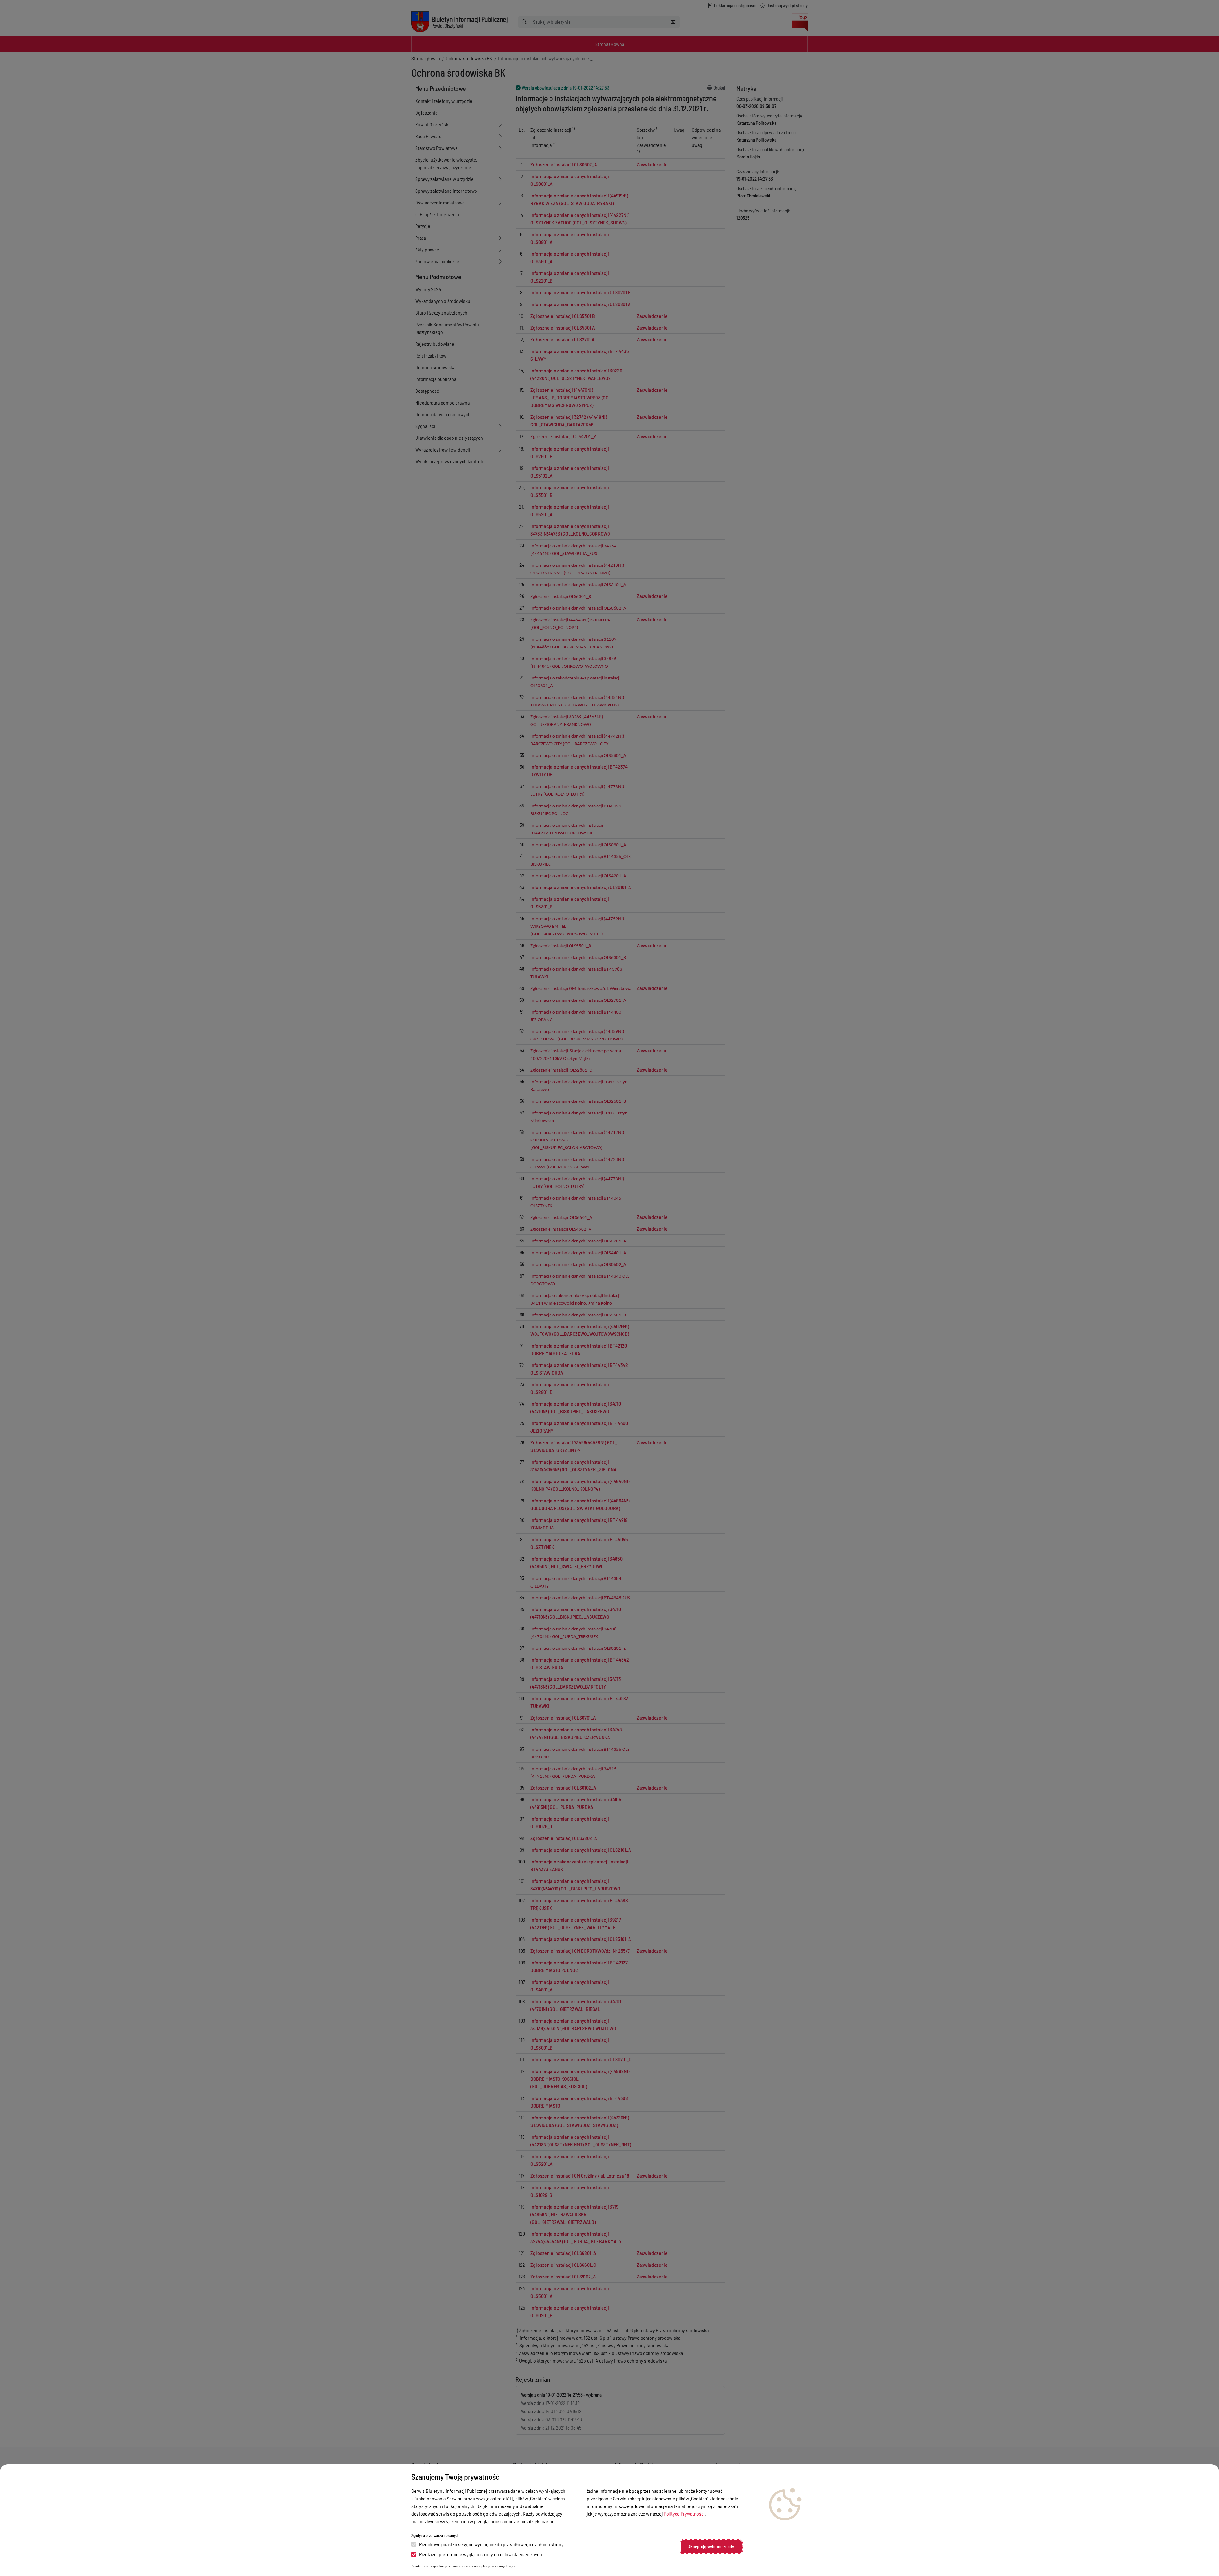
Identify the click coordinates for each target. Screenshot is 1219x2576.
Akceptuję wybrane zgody (711, 2547)
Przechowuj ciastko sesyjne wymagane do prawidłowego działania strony (491, 2544)
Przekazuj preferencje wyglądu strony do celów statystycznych (480, 2554)
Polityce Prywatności (684, 2514)
